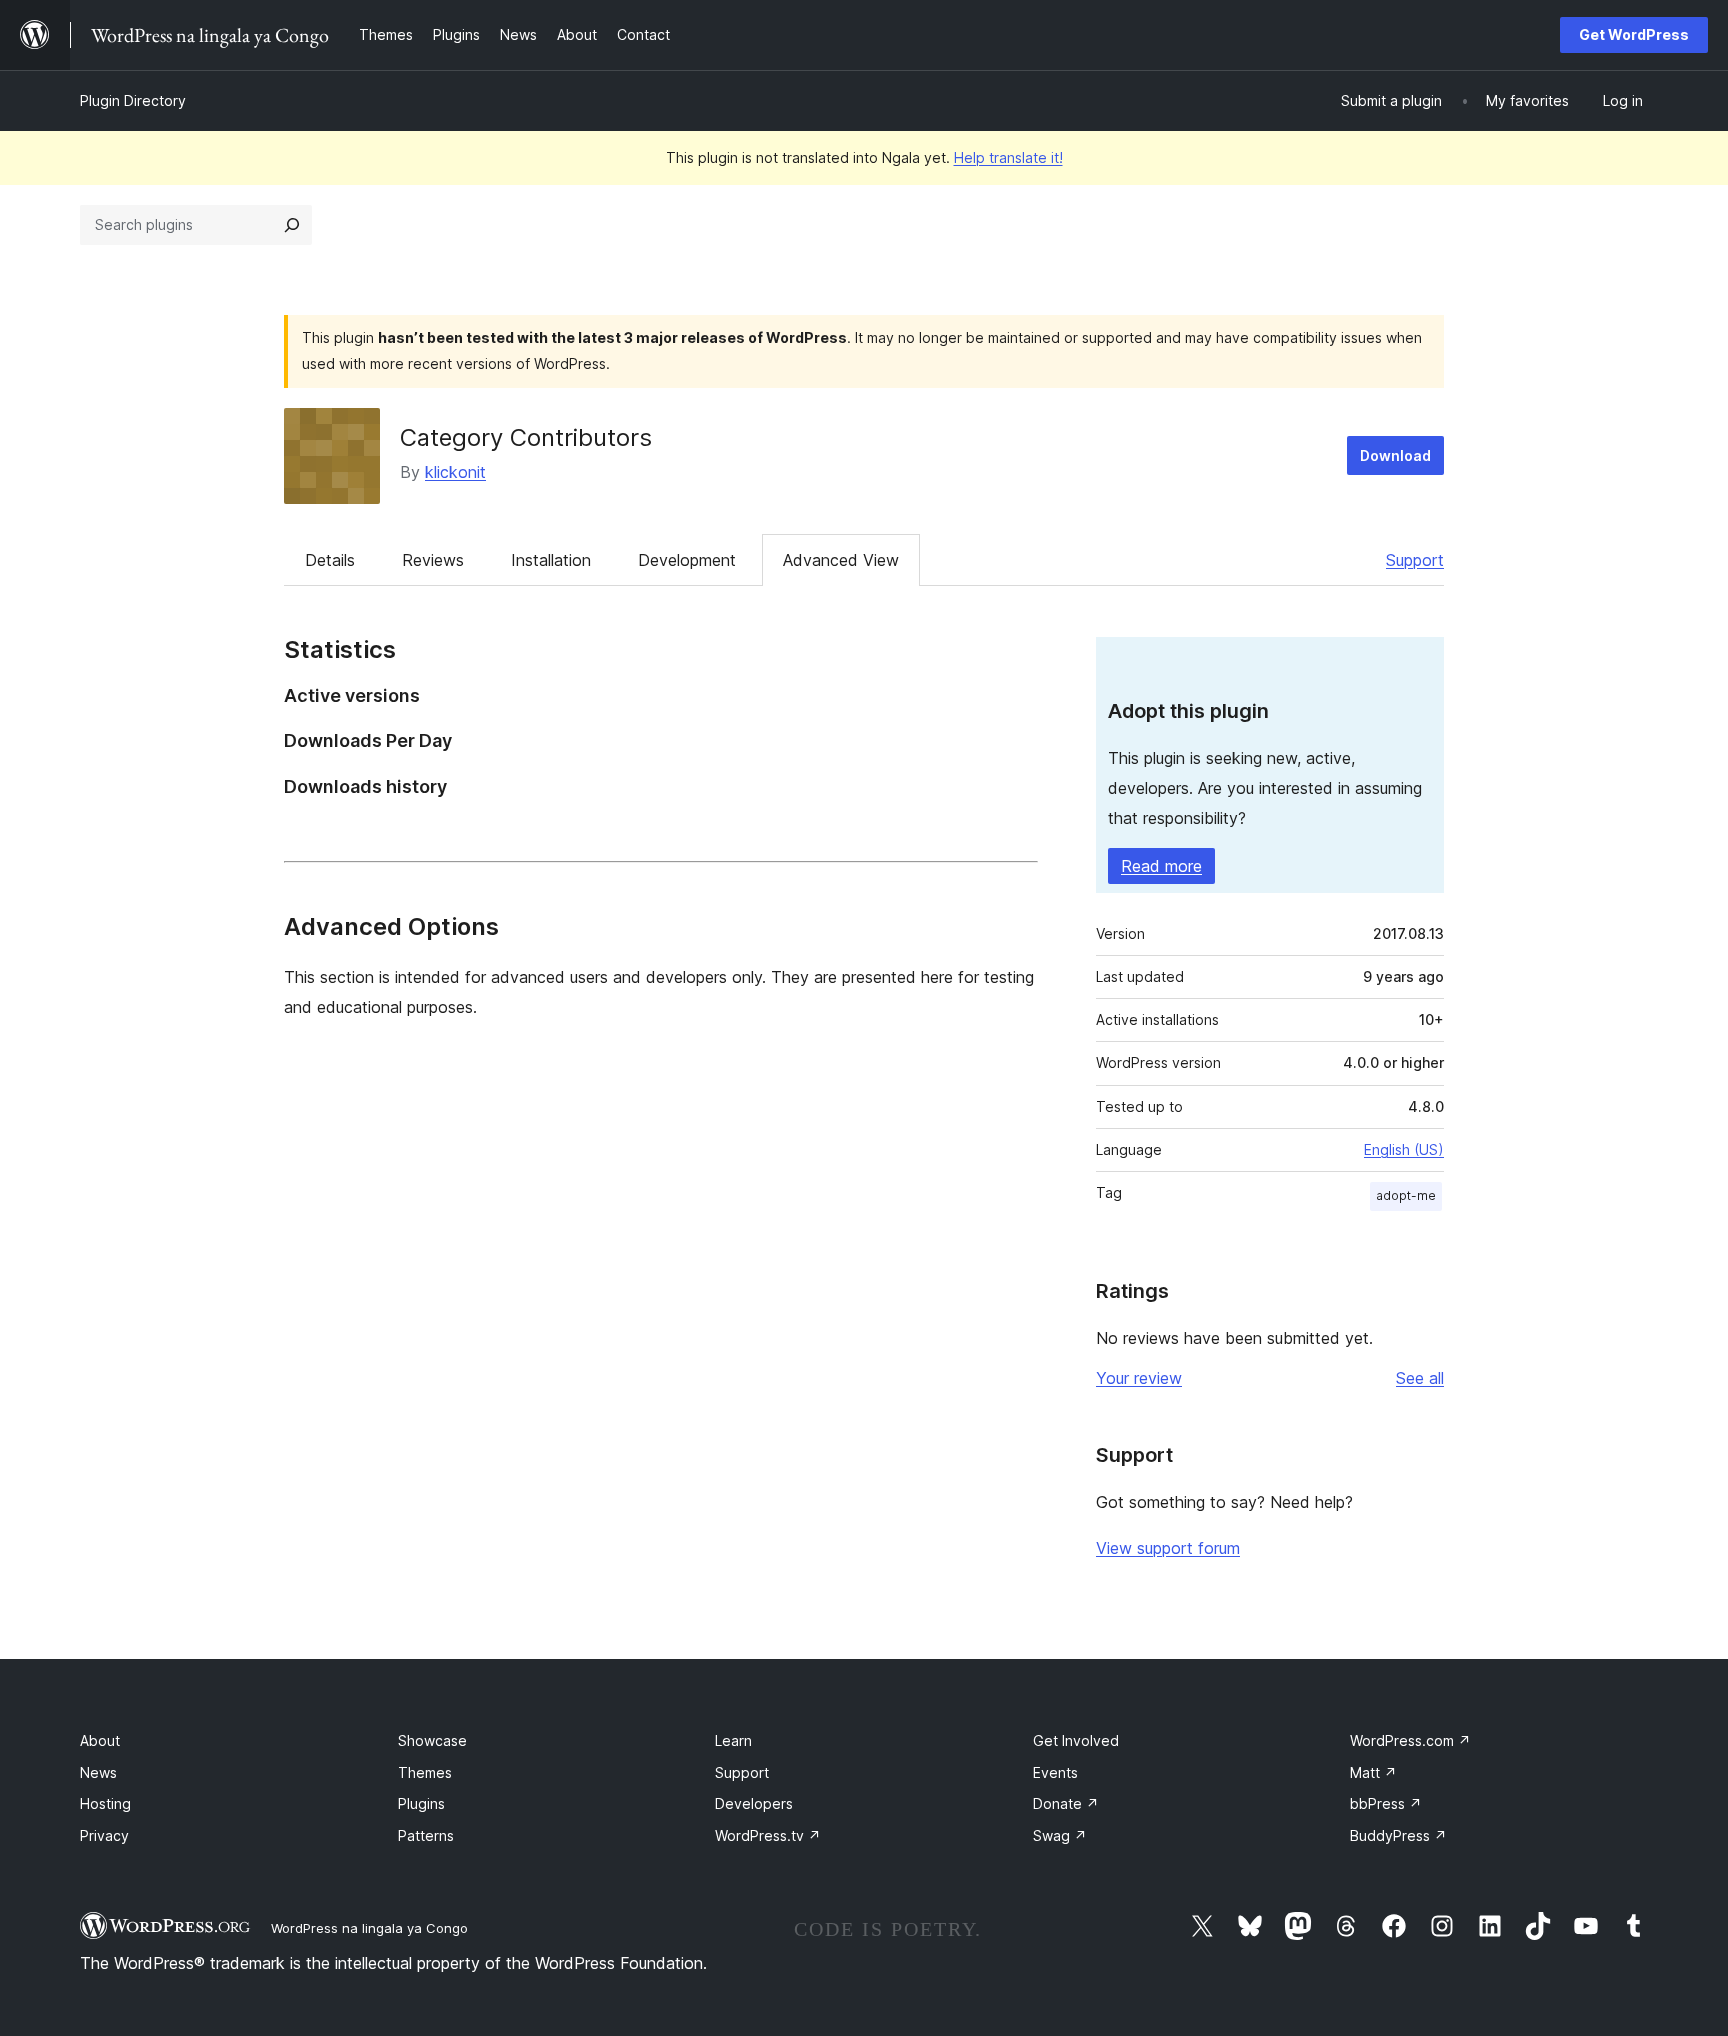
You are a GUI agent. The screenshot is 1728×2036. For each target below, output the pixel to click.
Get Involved (1076, 1740)
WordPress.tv (768, 1835)
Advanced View (841, 560)
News (98, 1772)
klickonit (455, 472)
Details (330, 560)
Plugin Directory (133, 100)
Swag (1060, 1835)
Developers (754, 1803)
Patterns (426, 1835)
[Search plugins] (292, 225)
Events (1055, 1772)
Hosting (105, 1803)
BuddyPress (1398, 1835)
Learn (733, 1740)
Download (1395, 455)
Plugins (421, 1803)
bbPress (1386, 1803)
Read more (1161, 866)
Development (687, 560)
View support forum (1168, 1548)
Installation (551, 560)
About (100, 1740)
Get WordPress (1634, 34)
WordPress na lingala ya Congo (369, 1928)
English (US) (1404, 1149)
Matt (1373, 1772)
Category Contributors (526, 437)
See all (1420, 1378)
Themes (425, 1772)
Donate (1066, 1803)
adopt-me (1406, 1195)
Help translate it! (1008, 157)
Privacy (104, 1835)
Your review (1139, 1378)
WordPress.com (1410, 1740)
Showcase (432, 1740)
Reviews (433, 560)
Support (1415, 560)
